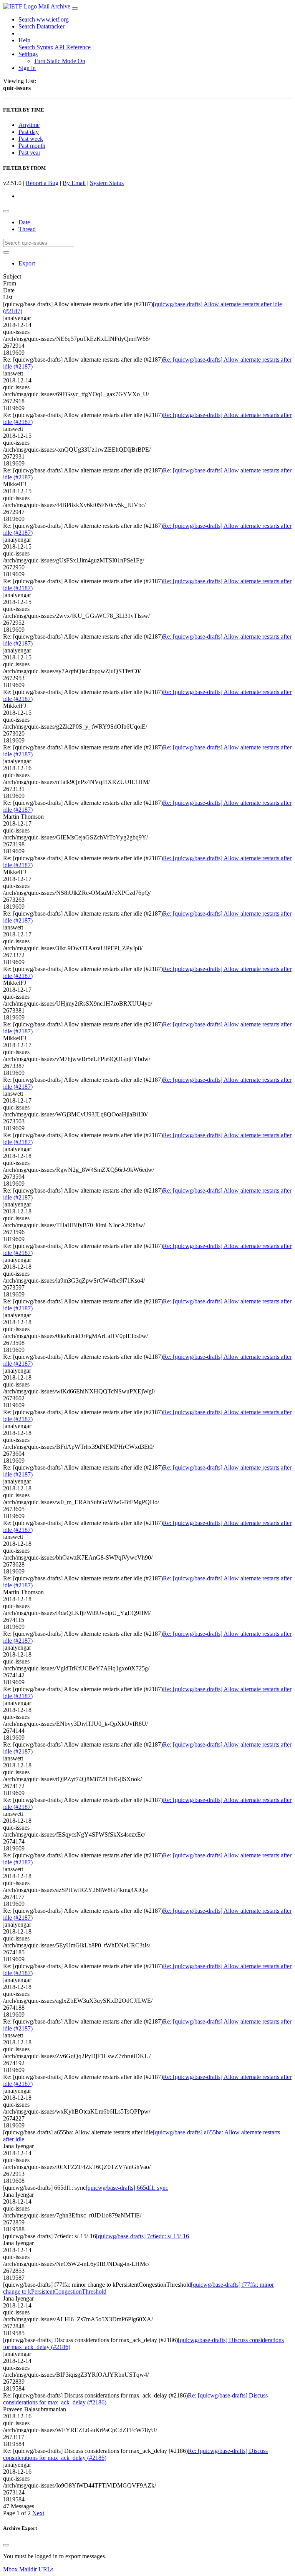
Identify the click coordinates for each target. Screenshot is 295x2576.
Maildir (28, 2569)
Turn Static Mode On (60, 61)
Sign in (27, 68)
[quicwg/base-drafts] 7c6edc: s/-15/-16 (143, 2236)
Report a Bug (42, 183)
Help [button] (24, 40)
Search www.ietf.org (44, 19)
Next (38, 2513)
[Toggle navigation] (75, 8)
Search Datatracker (41, 26)
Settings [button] (28, 54)
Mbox (10, 2569)
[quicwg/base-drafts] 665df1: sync (127, 2188)
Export (27, 263)
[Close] (6, 2545)
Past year (29, 153)
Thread (27, 229)
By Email (74, 183)
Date (24, 222)
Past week (31, 139)
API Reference (73, 47)
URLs (46, 2569)
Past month (32, 146)
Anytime (29, 125)
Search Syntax (36, 47)
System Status (107, 183)
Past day (29, 132)
